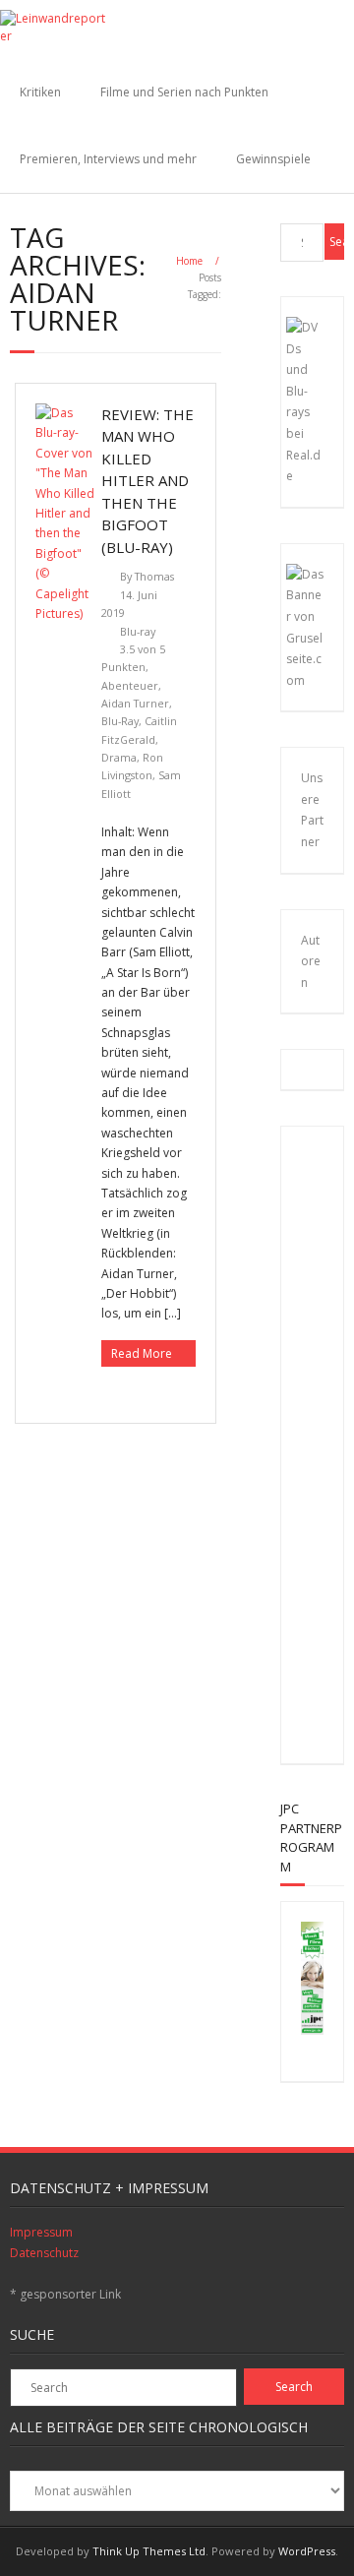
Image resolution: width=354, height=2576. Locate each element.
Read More (142, 1353)
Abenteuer (130, 685)
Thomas (154, 576)
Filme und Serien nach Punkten (184, 92)
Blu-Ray (120, 721)
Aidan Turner (135, 703)
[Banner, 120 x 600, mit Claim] (312, 2030)
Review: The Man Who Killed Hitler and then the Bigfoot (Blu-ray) (147, 481)
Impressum (41, 2232)
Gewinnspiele (273, 159)
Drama (119, 757)
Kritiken (40, 92)
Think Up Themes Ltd (149, 2551)
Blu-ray (138, 631)
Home (189, 261)
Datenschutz (44, 2253)
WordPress (307, 2551)
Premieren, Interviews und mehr (108, 159)
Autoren (311, 961)
